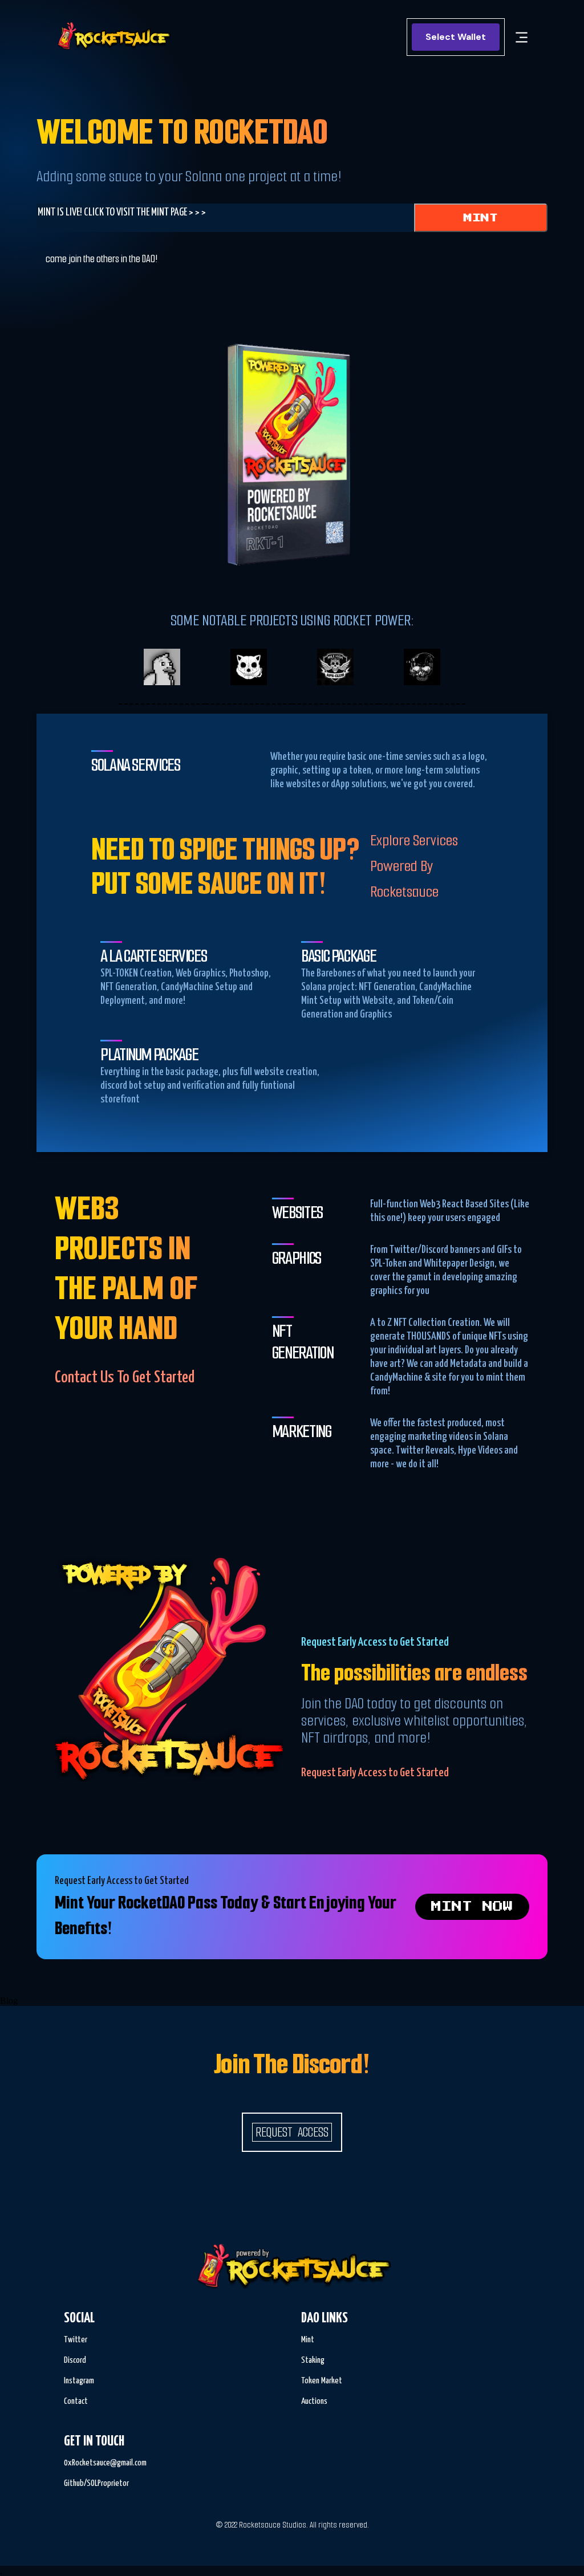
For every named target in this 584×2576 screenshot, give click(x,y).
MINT (481, 218)
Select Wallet (456, 37)
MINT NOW (472, 1907)
